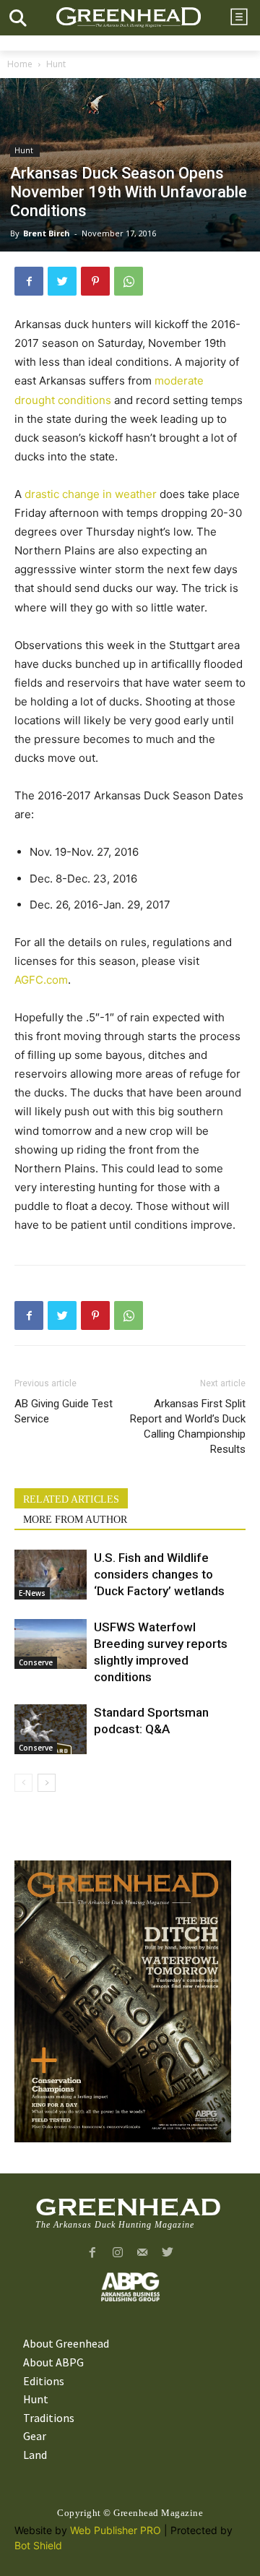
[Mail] (143, 2253)
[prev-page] (23, 1783)
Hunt (57, 64)
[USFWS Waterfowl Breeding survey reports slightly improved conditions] (51, 1644)
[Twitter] (62, 281)
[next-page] (47, 1783)
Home (20, 64)
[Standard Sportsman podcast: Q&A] (51, 1729)
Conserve (36, 1662)
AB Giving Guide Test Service (64, 1411)
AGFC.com (41, 980)
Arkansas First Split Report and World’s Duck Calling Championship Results (188, 1426)
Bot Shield (38, 2545)
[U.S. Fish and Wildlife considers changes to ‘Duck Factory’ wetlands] (51, 1575)
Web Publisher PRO (116, 2530)
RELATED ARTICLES (71, 1499)
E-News (32, 1593)
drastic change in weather (91, 494)
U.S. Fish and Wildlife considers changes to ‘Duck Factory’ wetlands (159, 1574)
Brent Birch (47, 233)
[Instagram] (117, 2253)
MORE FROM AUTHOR (75, 1520)
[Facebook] (29, 281)
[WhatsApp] (129, 281)
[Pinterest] (95, 281)
